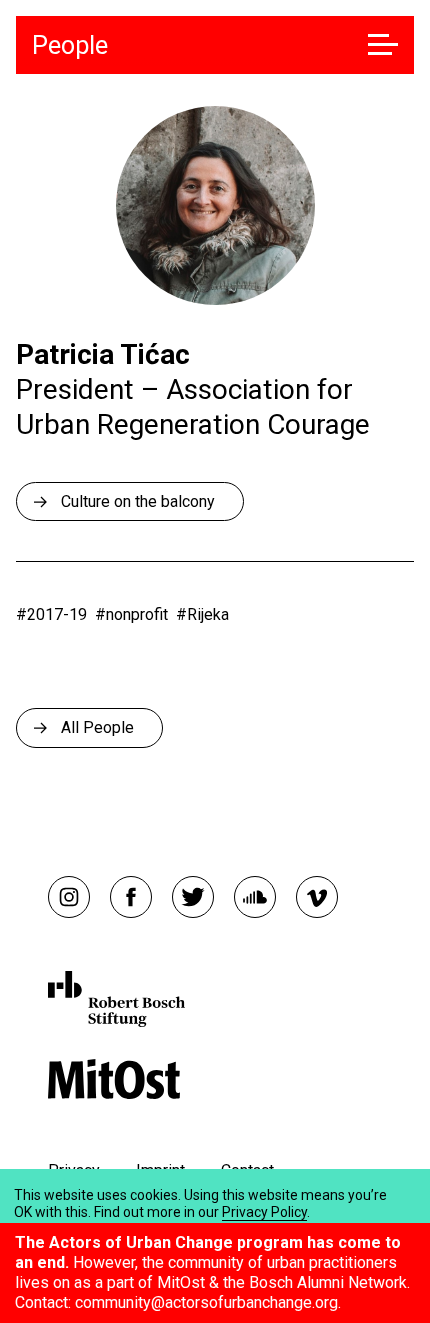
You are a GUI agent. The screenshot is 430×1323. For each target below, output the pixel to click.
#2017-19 (51, 614)
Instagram (69, 897)
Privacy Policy (264, 1212)
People (70, 45)
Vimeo (317, 897)
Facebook (131, 897)
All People (97, 727)
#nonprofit (131, 614)
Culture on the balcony (138, 501)
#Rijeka (202, 614)
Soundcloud (255, 897)
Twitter (193, 897)
